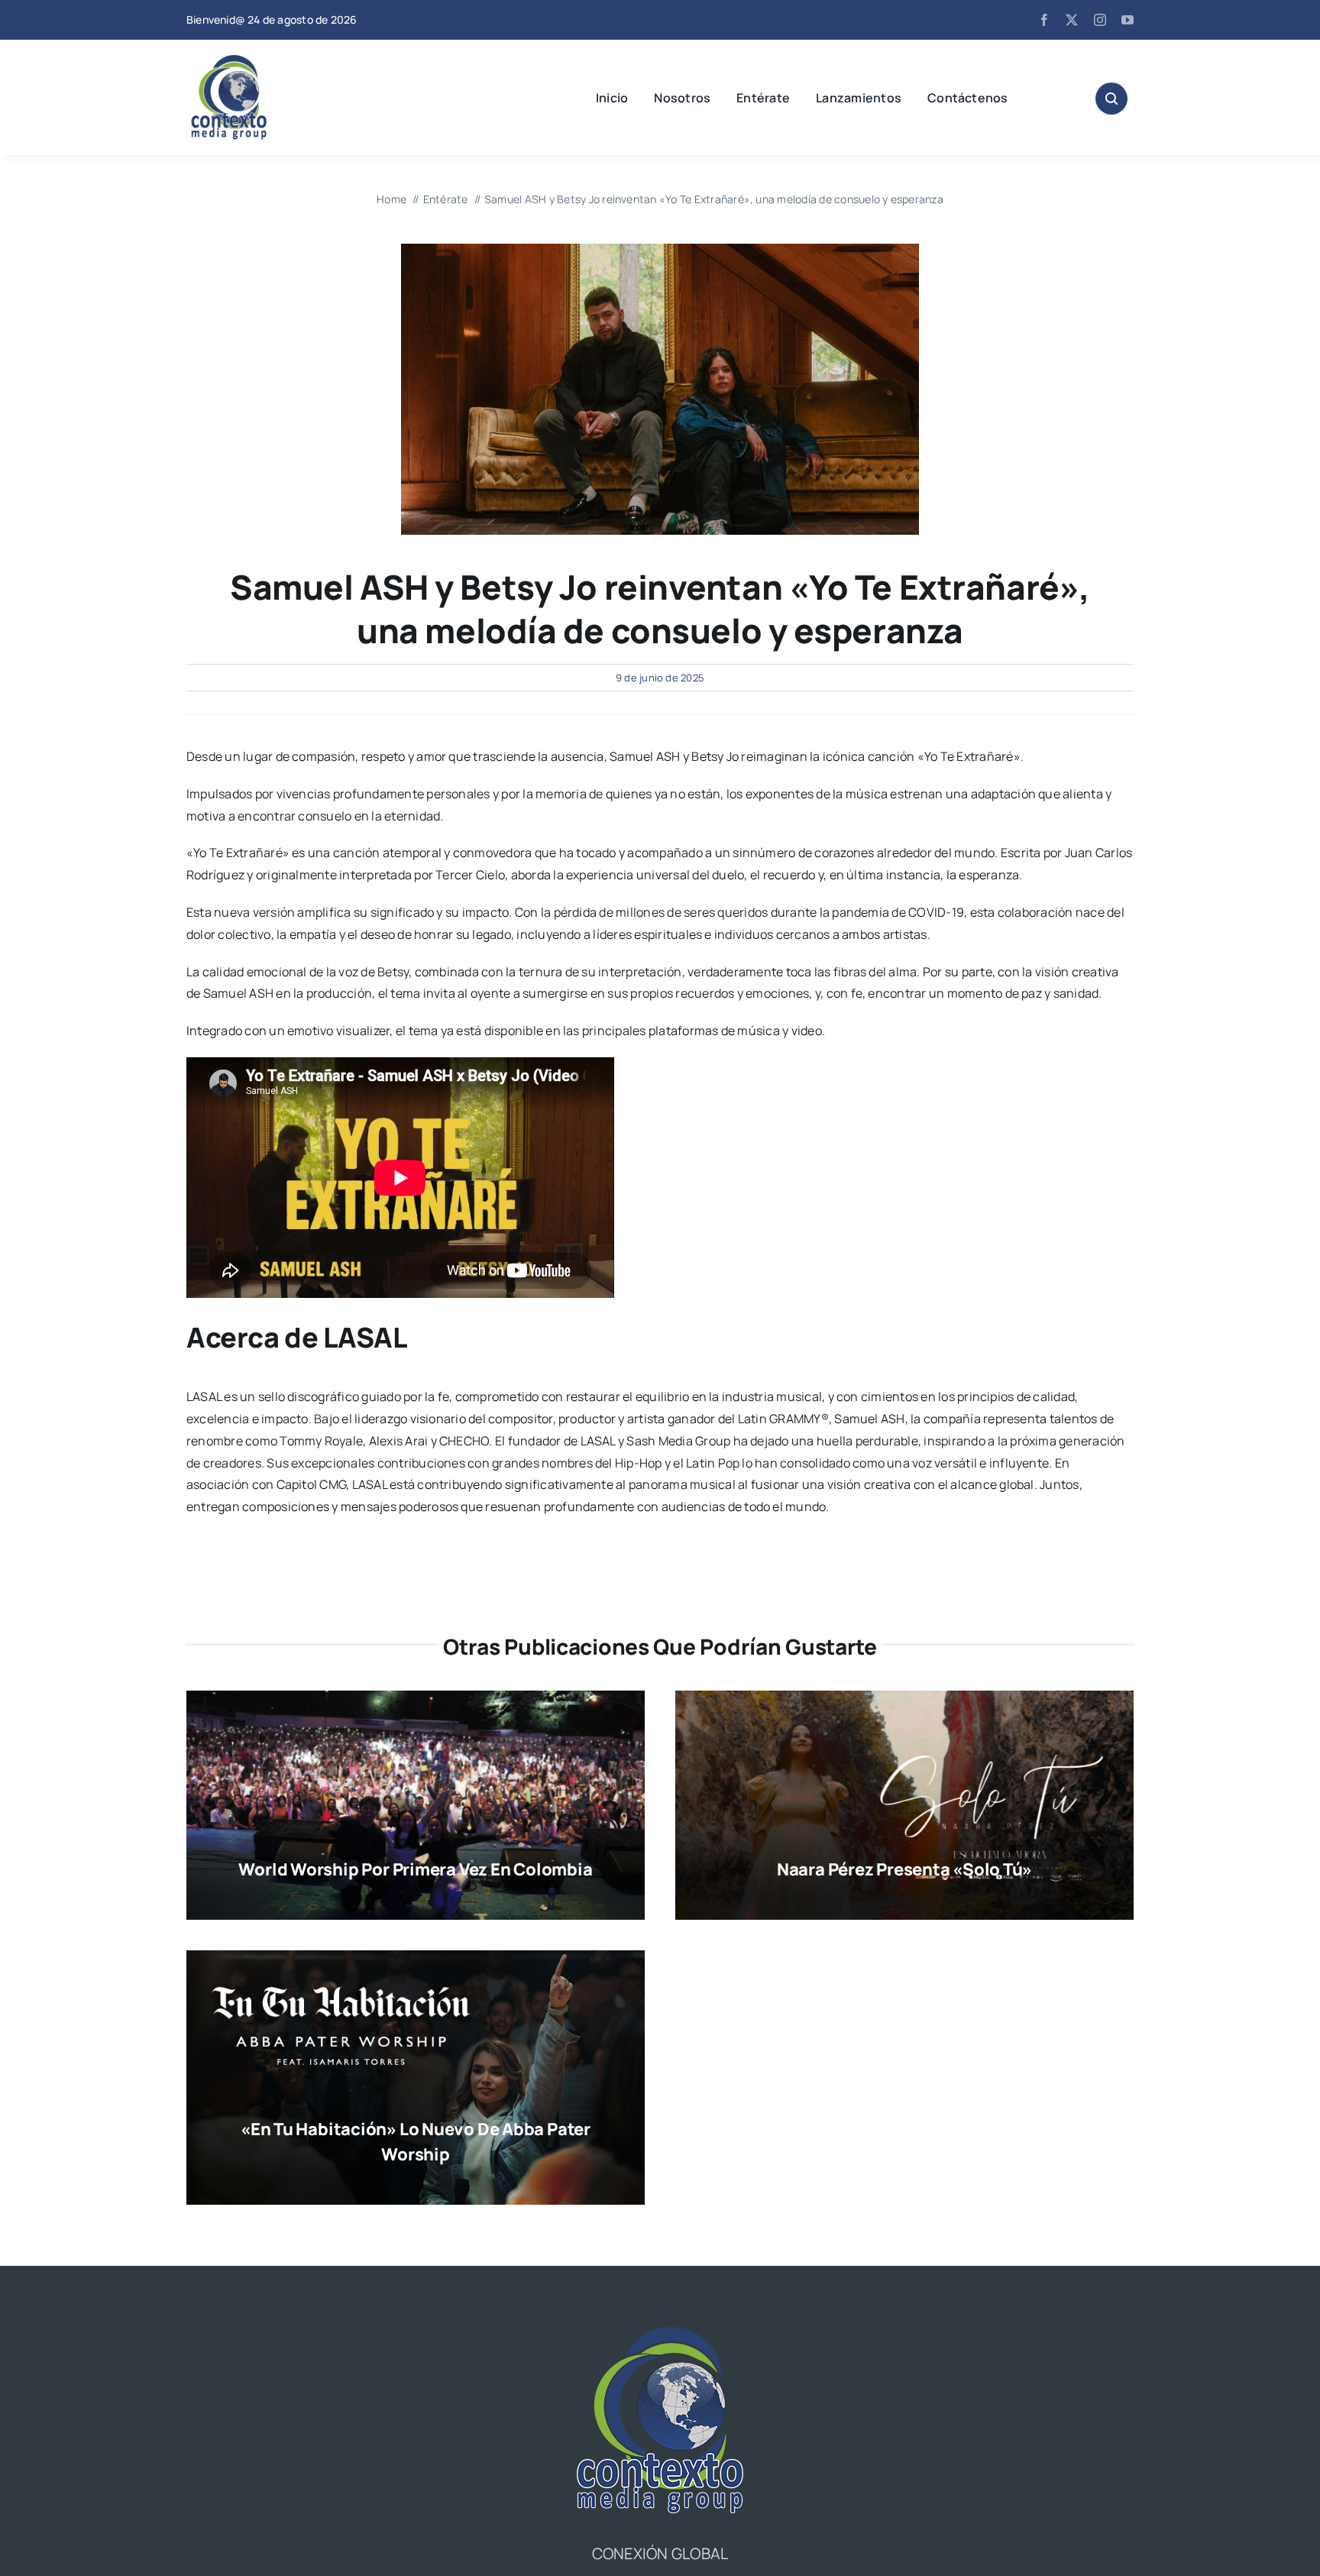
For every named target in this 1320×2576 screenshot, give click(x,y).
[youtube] (1127, 20)
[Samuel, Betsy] (660, 250)
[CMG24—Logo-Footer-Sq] (660, 2333)
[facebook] (1044, 20)
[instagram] (1100, 20)
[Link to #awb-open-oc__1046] (1111, 99)
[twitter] (1072, 20)
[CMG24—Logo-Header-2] (267, 61)
